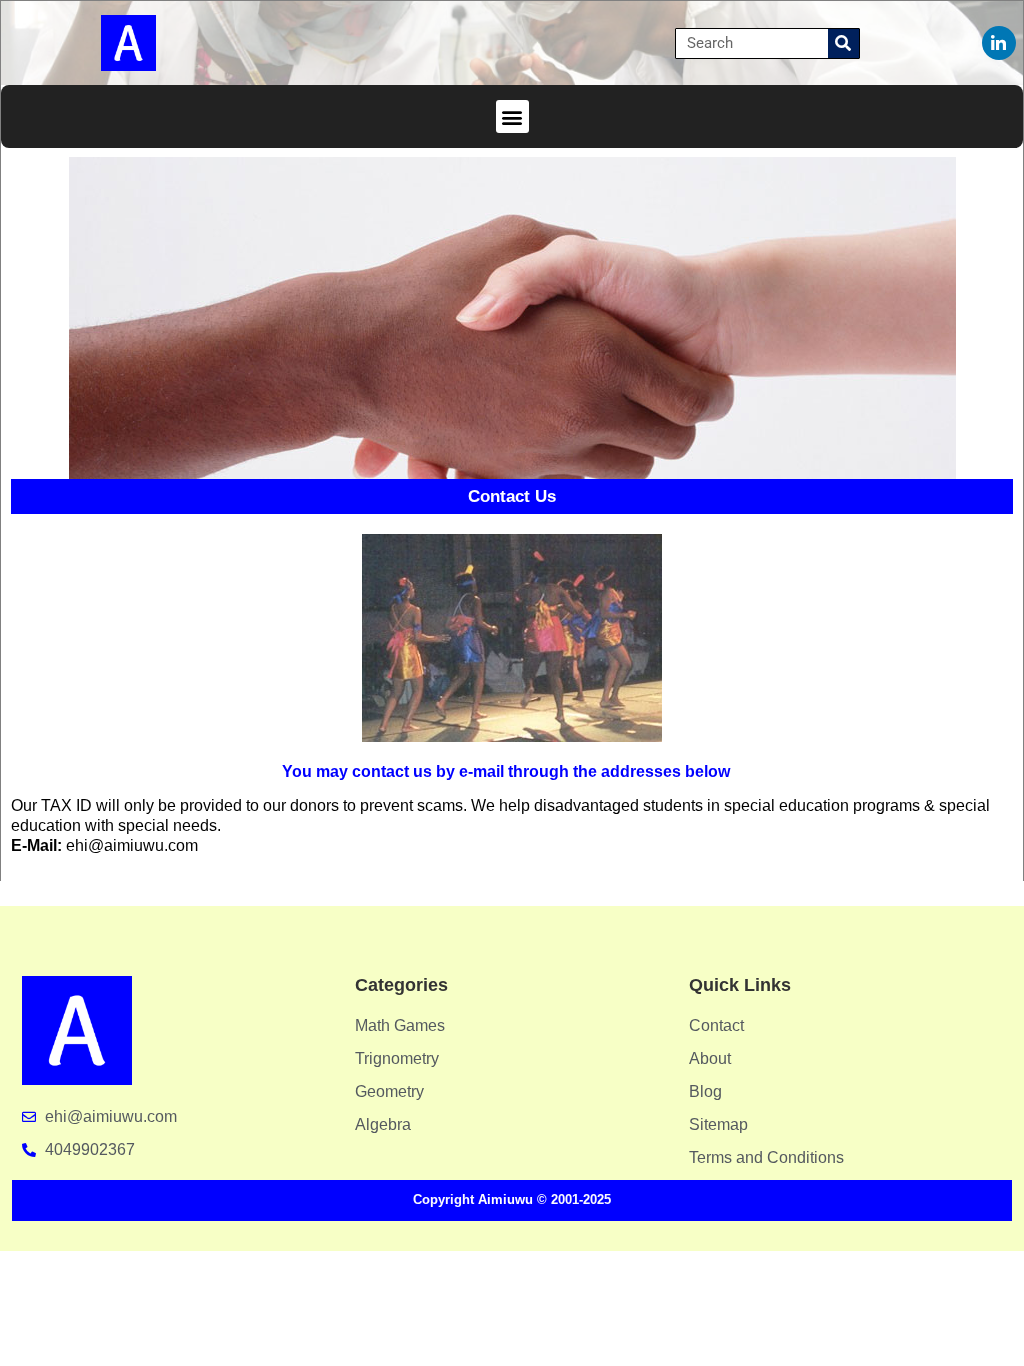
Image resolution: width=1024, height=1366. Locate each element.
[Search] (843, 43)
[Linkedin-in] (999, 43)
